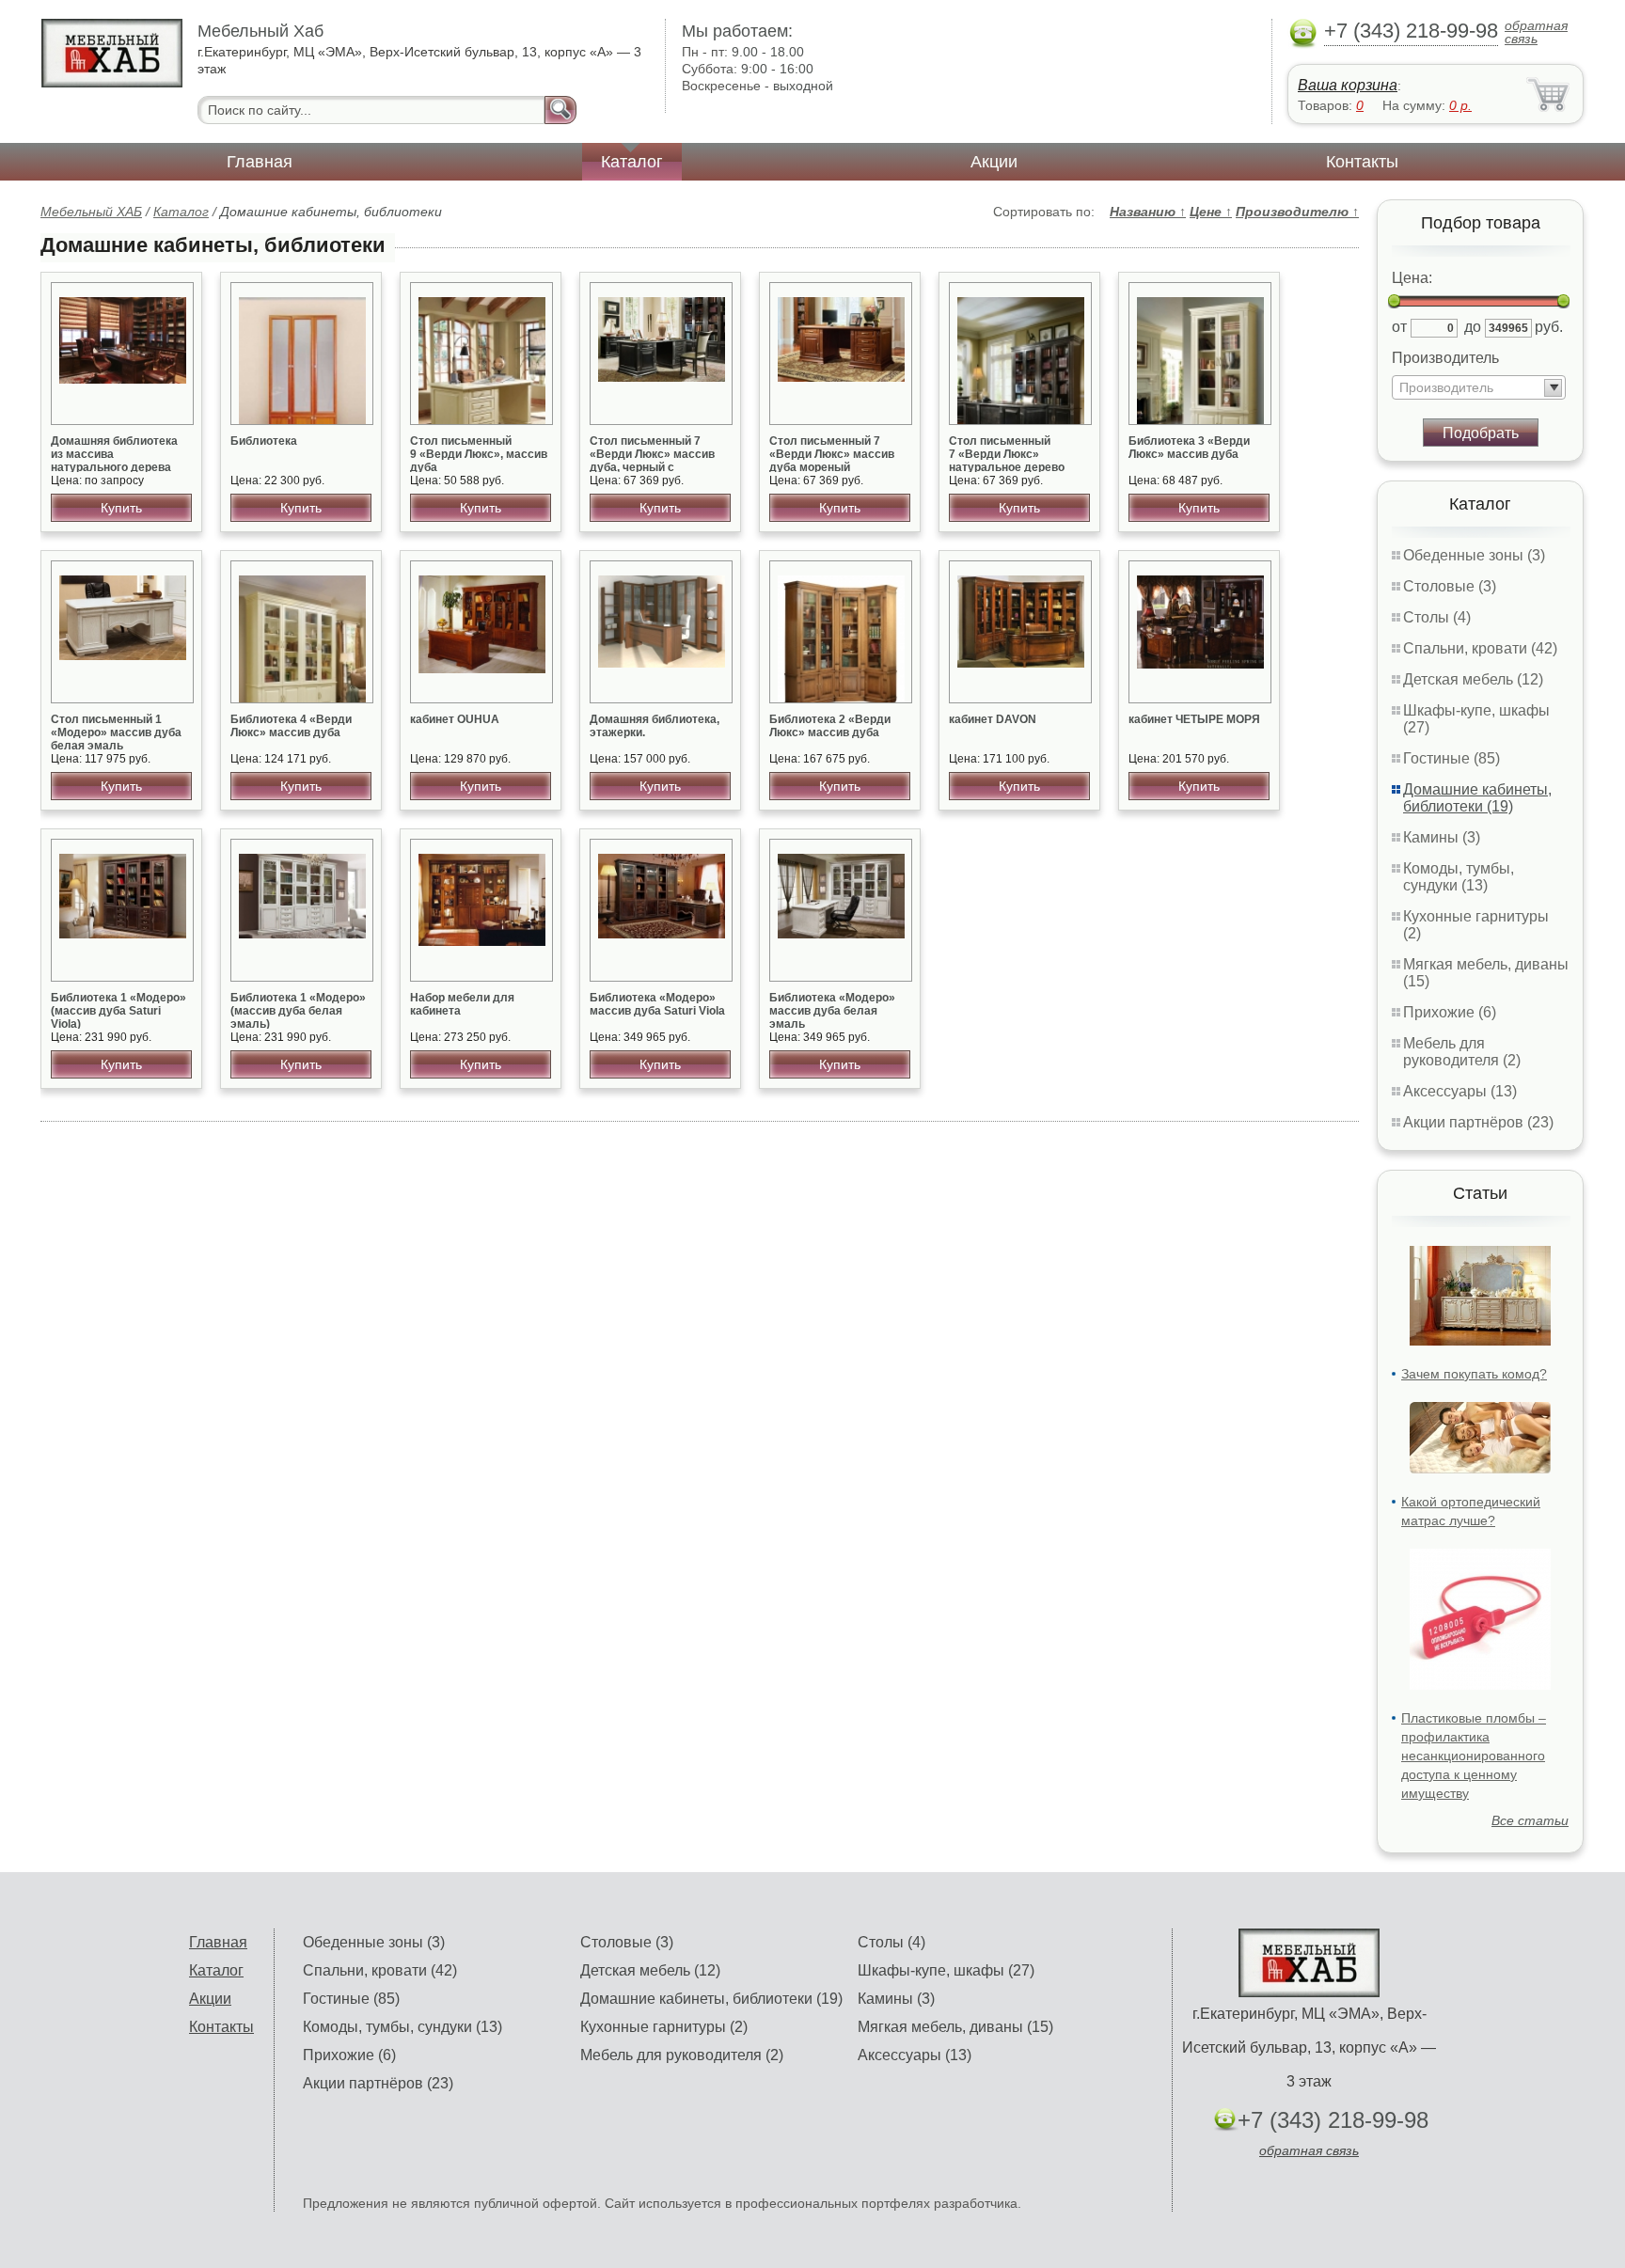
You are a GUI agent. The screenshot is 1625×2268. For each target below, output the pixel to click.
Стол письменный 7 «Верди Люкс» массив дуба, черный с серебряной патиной (652, 461)
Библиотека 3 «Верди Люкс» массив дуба (1189, 448)
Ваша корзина (1348, 85)
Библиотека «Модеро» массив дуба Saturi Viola (657, 1004)
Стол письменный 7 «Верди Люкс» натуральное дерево (1007, 454)
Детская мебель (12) (1473, 679)
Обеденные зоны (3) (1474, 555)
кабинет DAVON (993, 719)
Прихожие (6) (1450, 1012)
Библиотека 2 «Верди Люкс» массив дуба (830, 726)
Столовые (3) (1450, 586)
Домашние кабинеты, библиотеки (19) (1477, 798)
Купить (121, 508)
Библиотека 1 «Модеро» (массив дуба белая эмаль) (298, 1011)
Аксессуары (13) (1460, 1091)
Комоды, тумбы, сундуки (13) (1459, 877)
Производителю (1297, 212)
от (1399, 327)
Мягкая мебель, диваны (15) (955, 2027)
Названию (1148, 212)
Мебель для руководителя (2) (1462, 1052)
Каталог (632, 162)
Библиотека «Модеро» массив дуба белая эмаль (832, 1011)
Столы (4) (1437, 617)
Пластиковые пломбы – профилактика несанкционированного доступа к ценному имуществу (1474, 1756)
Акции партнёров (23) (1478, 1122)
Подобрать (1481, 433)
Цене (1211, 212)
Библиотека (264, 441)
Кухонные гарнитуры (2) (664, 2027)
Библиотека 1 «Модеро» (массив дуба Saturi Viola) (118, 1011)
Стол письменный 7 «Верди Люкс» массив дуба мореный (832, 454)
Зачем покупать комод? (1474, 1374)
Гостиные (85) (1451, 758)
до (1473, 327)
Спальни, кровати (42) (1480, 648)
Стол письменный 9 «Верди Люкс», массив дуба (479, 454)
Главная (260, 162)
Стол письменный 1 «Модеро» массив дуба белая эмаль (116, 732)
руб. (1549, 327)
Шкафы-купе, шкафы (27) (946, 1970)
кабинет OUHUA (455, 719)
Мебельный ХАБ (91, 212)
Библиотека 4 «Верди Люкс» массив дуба (291, 726)
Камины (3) (1442, 837)
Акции (994, 162)
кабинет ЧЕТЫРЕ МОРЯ (1194, 719)
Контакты (1362, 162)
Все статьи (1530, 1820)
